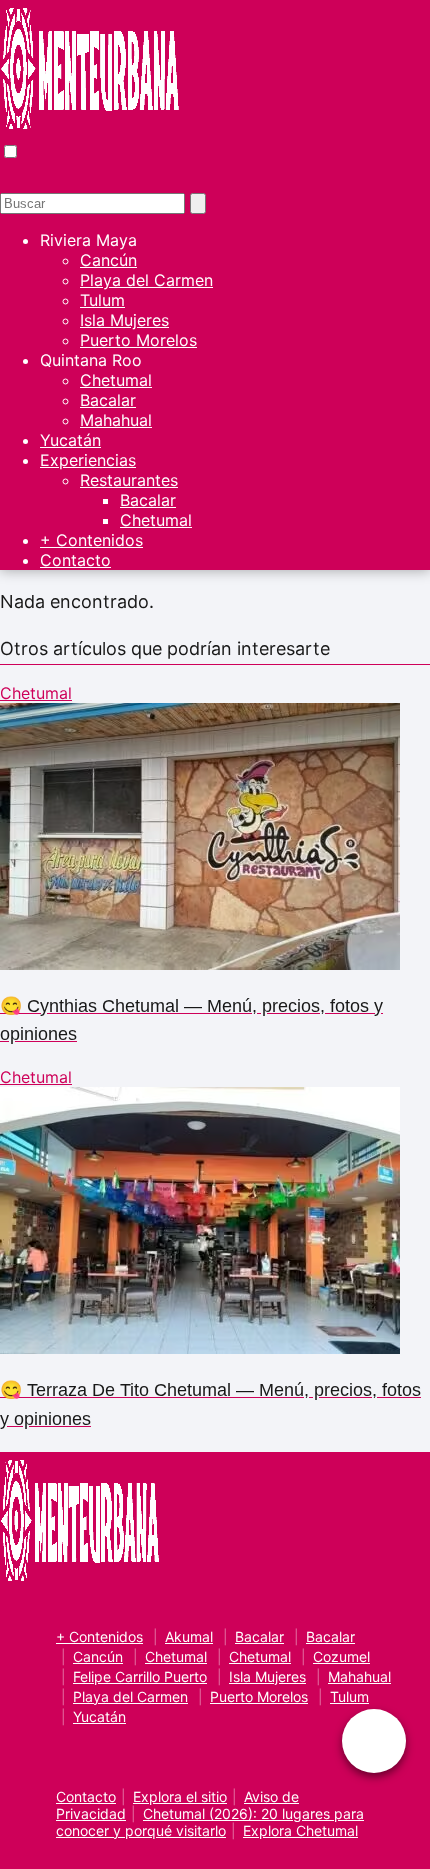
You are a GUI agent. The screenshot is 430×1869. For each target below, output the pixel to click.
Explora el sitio (180, 1796)
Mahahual (116, 420)
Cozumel (341, 1656)
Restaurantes (129, 480)
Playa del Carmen (146, 280)
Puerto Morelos (138, 340)
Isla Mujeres (124, 320)
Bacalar (108, 400)
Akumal (189, 1636)
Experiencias (88, 460)
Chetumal (116, 380)
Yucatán (70, 440)
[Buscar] (198, 203)
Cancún (108, 260)
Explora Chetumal (300, 1830)
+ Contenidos (91, 540)
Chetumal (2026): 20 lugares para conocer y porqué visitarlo (210, 1822)
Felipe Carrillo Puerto (140, 1676)
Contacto (75, 560)
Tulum (102, 300)
